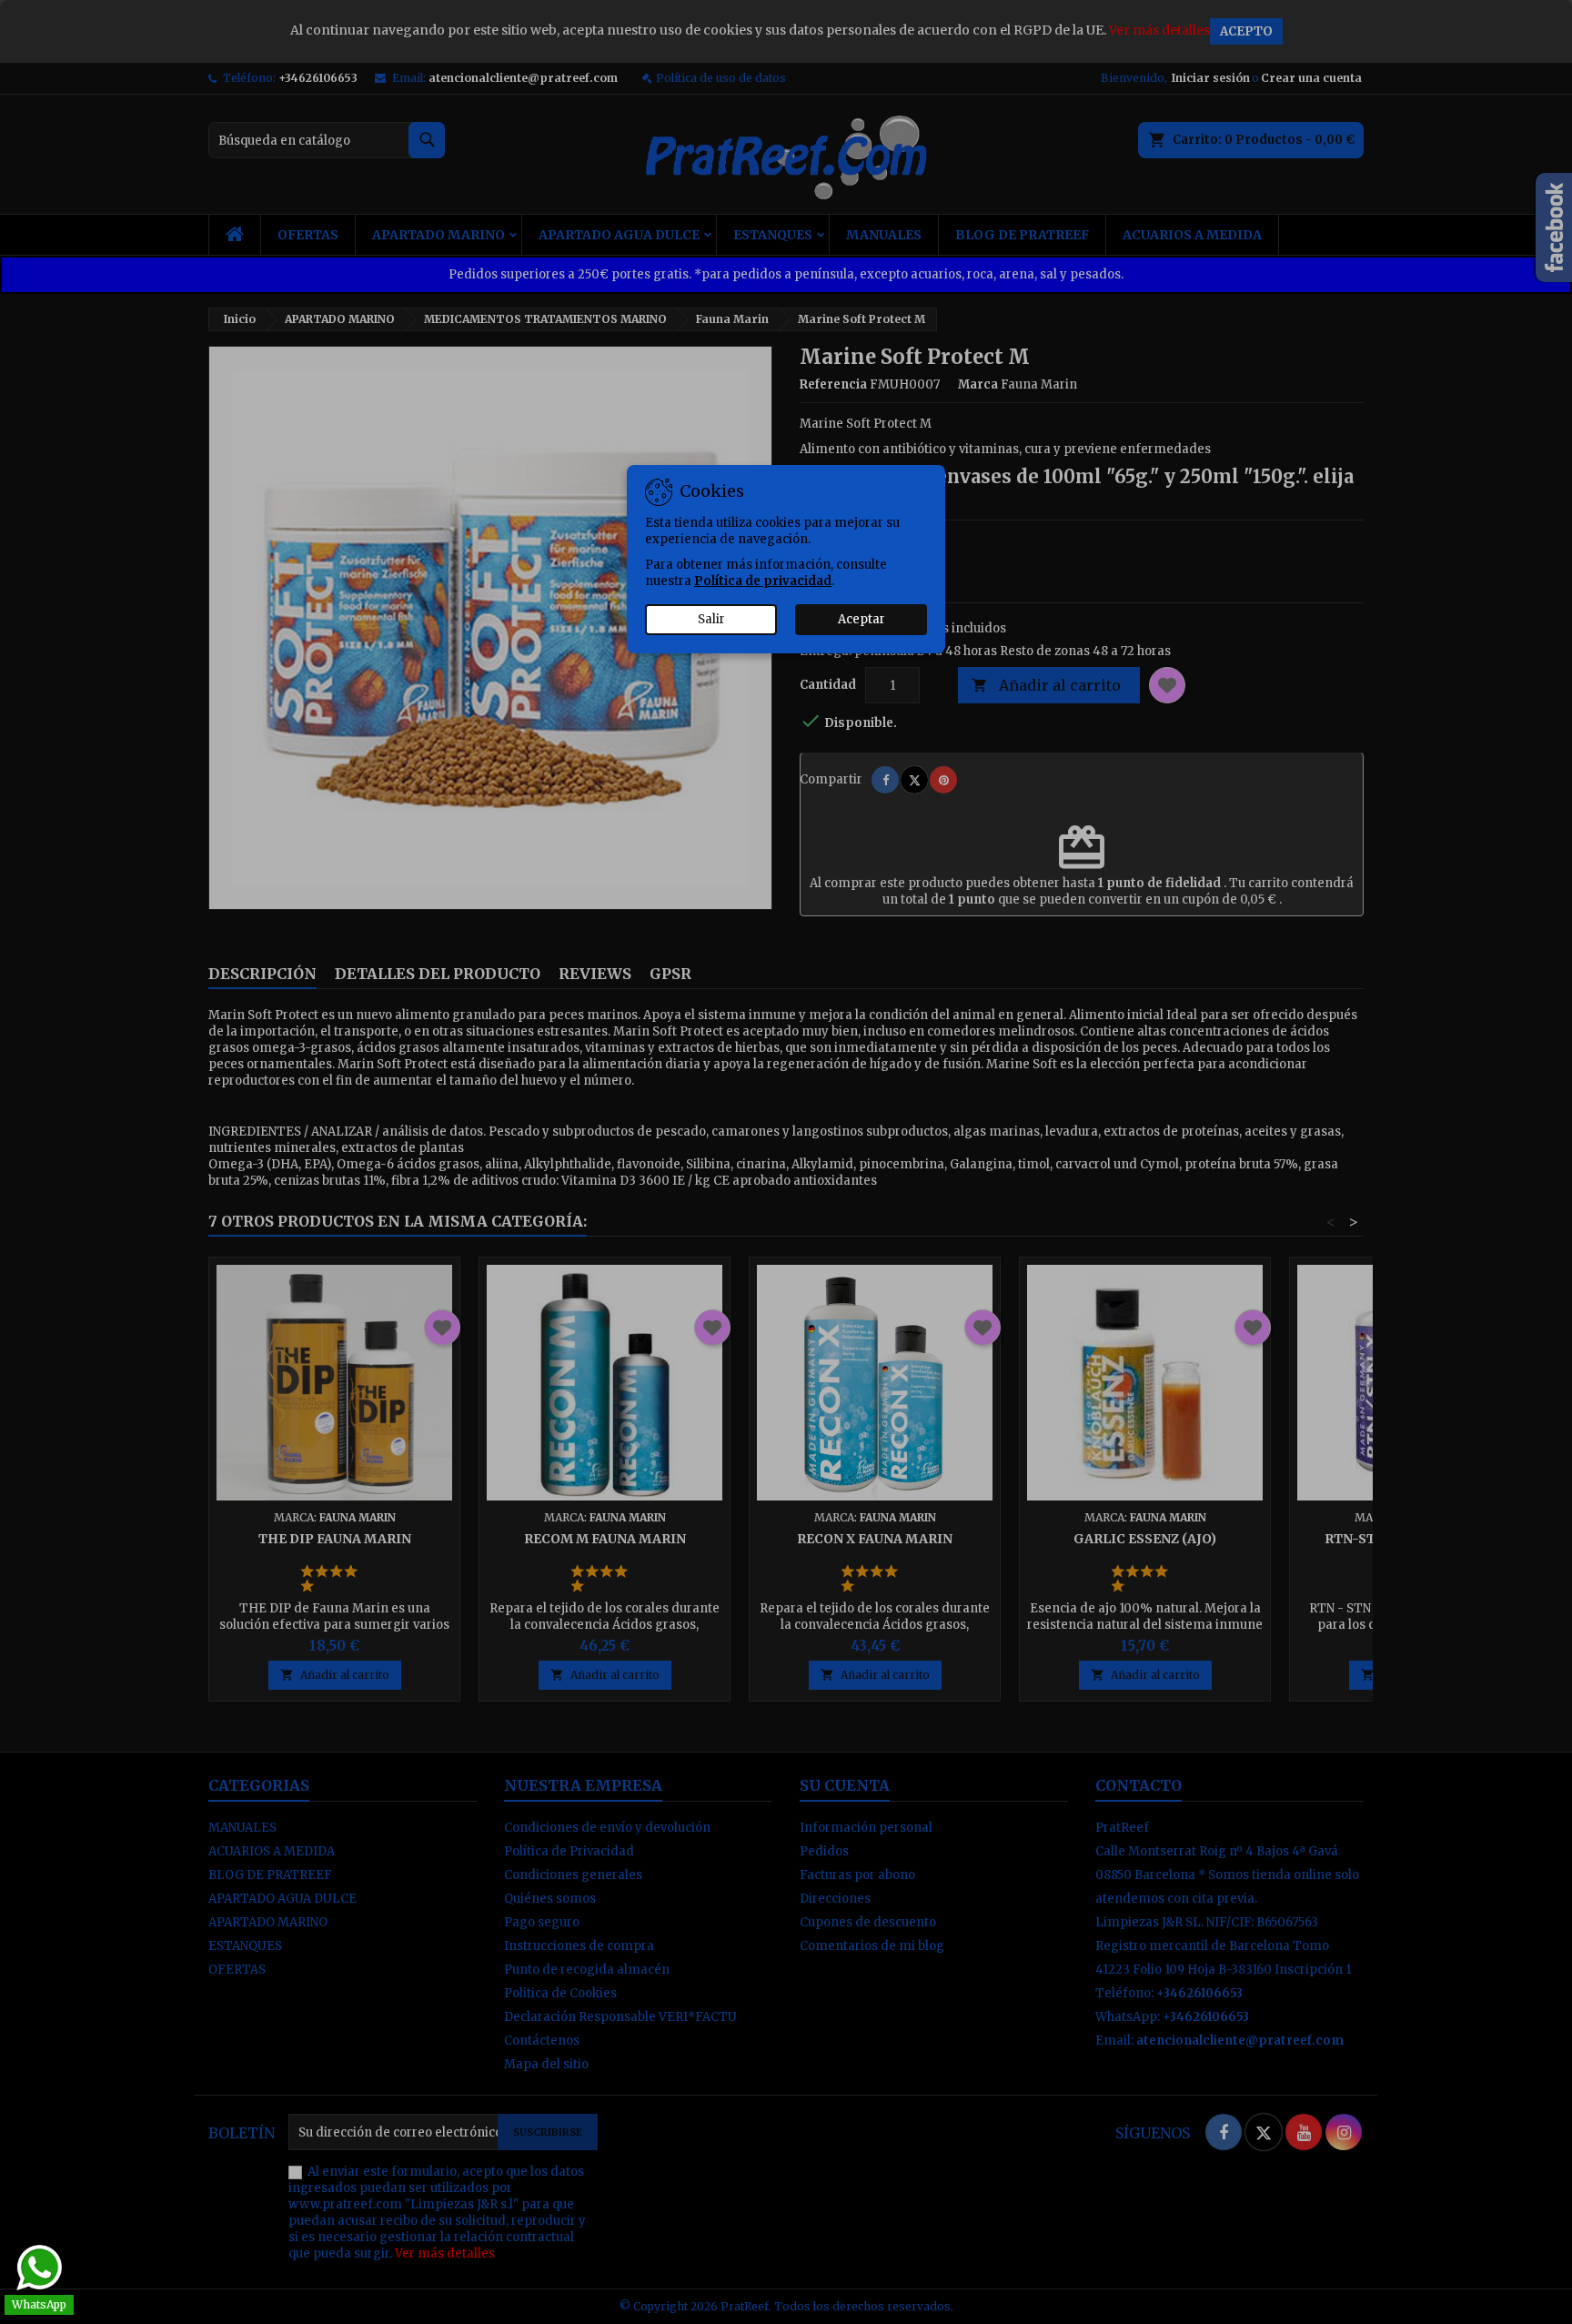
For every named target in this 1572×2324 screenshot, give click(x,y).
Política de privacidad (763, 581)
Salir (711, 619)
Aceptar (862, 619)
